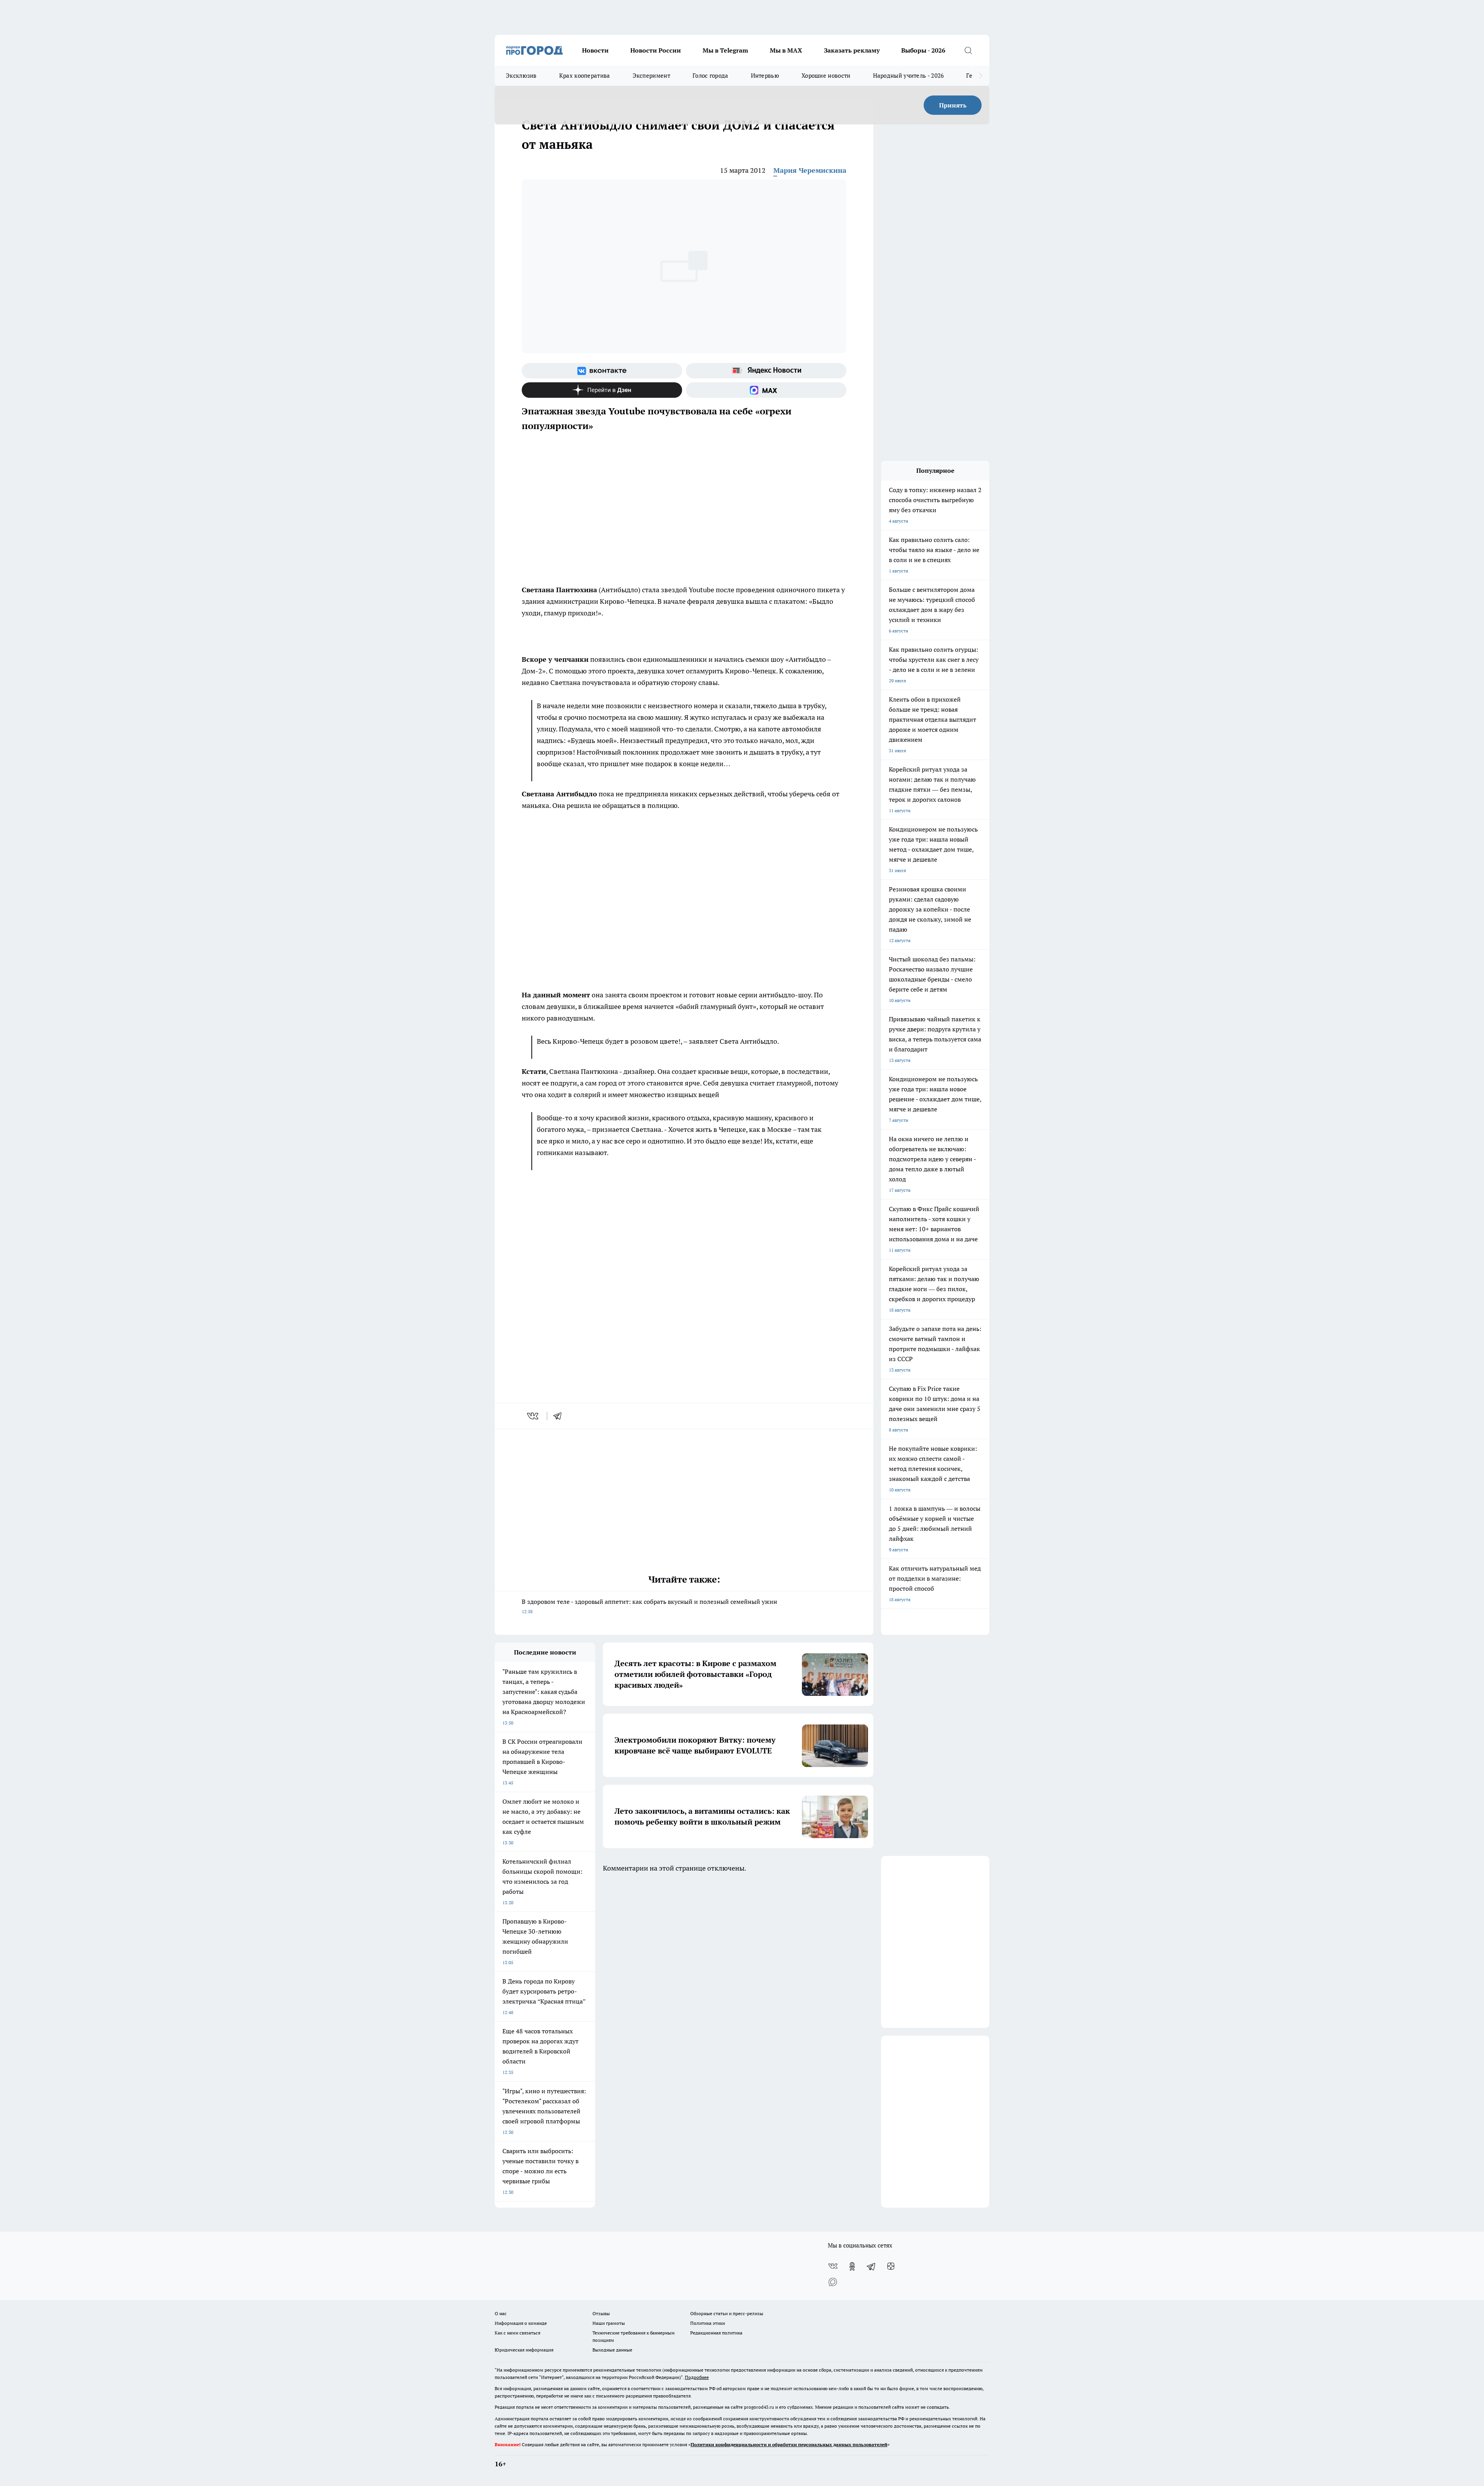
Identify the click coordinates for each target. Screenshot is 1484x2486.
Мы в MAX (786, 50)
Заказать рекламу (852, 50)
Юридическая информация (524, 2350)
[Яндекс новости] (766, 371)
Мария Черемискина (810, 170)
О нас (501, 2313)
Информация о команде (521, 2323)
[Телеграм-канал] (871, 2266)
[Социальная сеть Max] (766, 390)
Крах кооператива (585, 76)
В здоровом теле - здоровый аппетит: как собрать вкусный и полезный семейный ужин (649, 1606)
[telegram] (560, 1416)
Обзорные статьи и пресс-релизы (727, 2313)
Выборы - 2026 (923, 50)
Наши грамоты (609, 2323)
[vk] (534, 1416)
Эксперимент (651, 76)
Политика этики (708, 2323)
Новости (595, 50)
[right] (981, 76)
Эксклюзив (521, 76)
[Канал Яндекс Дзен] (602, 390)
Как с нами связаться (517, 2333)
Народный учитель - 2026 (909, 76)
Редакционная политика (716, 2333)
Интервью (765, 76)
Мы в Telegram (725, 50)
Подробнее (697, 2377)
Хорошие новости (826, 76)
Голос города (711, 76)
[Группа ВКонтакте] (602, 371)
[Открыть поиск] (968, 50)
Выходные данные (612, 2350)
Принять (953, 105)
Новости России (656, 50)
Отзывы (601, 2313)
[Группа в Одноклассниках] (852, 2266)
